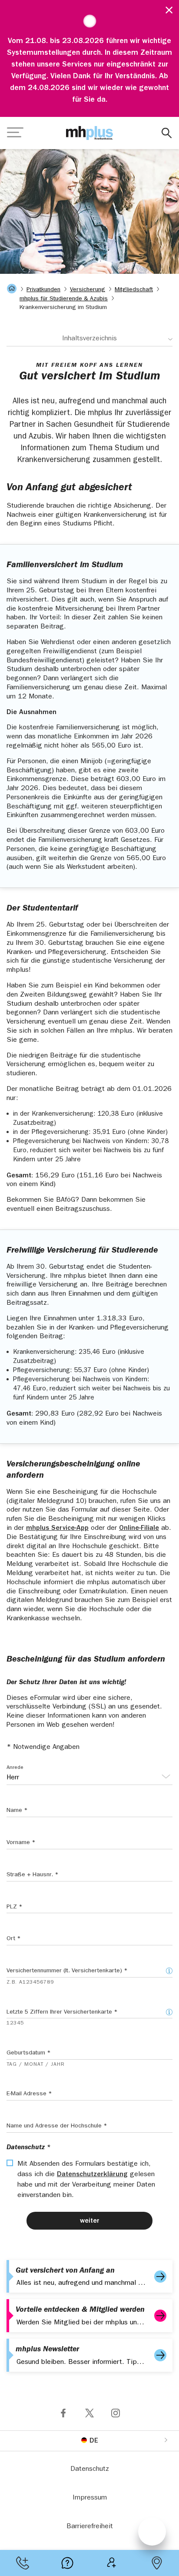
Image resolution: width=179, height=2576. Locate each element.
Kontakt (22, 2563)
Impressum (90, 2498)
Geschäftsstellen (157, 2563)
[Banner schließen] (166, 9)
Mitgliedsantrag (112, 2563)
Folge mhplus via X (89, 2413)
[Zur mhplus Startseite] (89, 133)
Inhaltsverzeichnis (89, 339)
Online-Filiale (139, 1529)
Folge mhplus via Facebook (63, 2413)
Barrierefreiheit (90, 2527)
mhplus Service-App (57, 1529)
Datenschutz (90, 2470)
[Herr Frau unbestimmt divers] (89, 1778)
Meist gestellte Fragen (67, 2563)
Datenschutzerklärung (92, 2175)
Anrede (15, 1768)
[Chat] (152, 2532)
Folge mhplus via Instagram (116, 2413)
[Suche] (167, 133)
